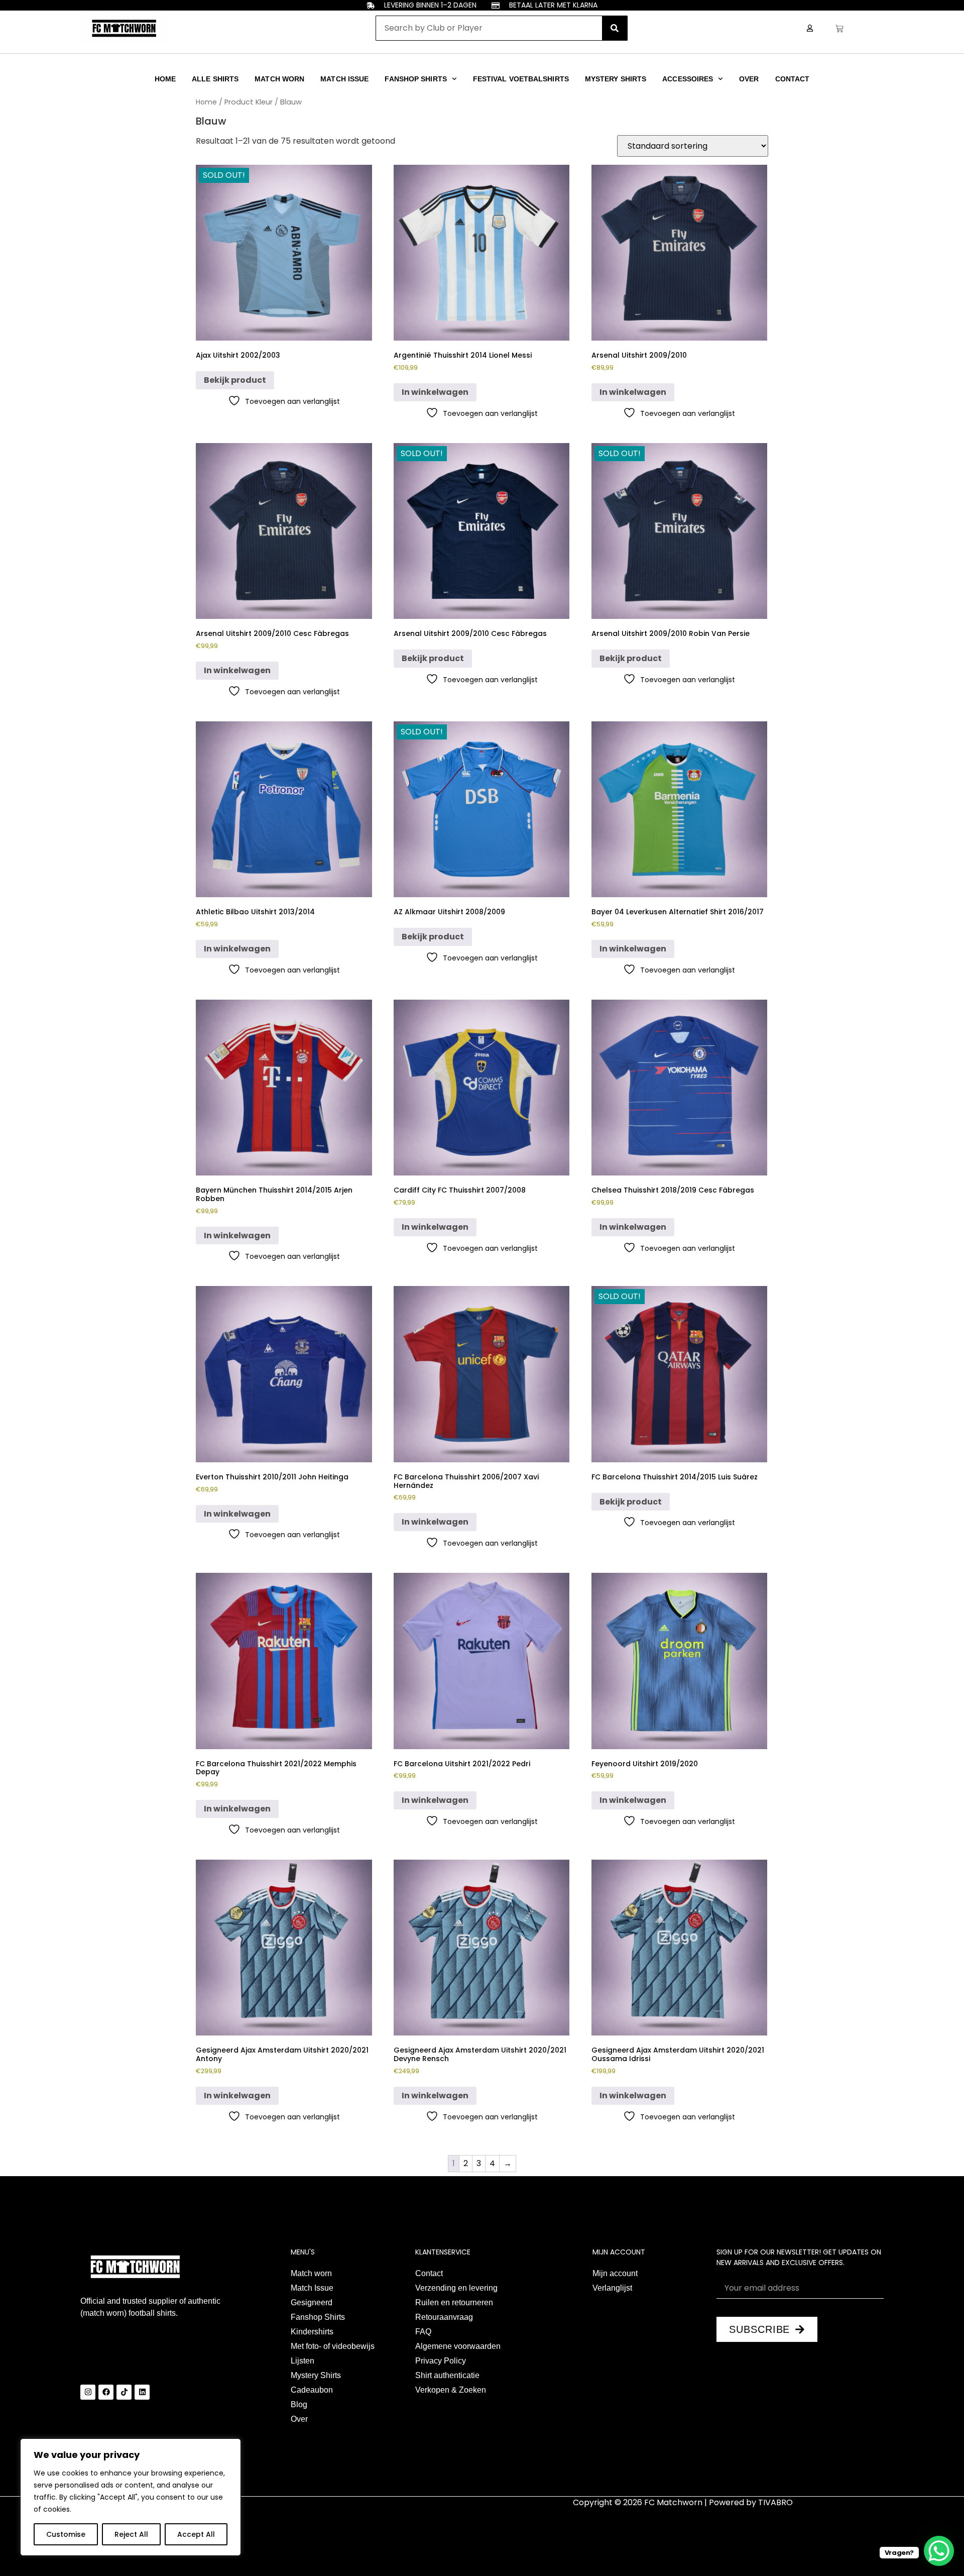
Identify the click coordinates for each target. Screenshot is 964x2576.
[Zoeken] (615, 28)
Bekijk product (235, 380)
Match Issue (344, 79)
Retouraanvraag (444, 2317)
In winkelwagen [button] (435, 392)
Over (749, 79)
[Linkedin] (142, 2392)
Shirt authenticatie (447, 2375)
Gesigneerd (312, 2302)
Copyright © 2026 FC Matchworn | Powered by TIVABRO (683, 2502)
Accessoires (688, 79)
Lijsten (303, 2361)
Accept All (196, 2534)
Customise (66, 2534)
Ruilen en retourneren (454, 2302)
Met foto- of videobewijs (333, 2346)
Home (165, 79)
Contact (793, 79)
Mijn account (615, 2273)
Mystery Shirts (616, 79)
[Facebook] (106, 2392)
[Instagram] (88, 2392)
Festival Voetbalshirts (521, 79)
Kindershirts (312, 2332)
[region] (131, 2497)
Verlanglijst (612, 2288)
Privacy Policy (441, 2361)
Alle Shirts (215, 79)
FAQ (423, 2332)
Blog (299, 2404)
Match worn (279, 79)
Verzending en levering (456, 2288)
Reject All (131, 2534)
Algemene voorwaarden (458, 2346)
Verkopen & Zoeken (451, 2390)
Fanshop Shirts (415, 79)
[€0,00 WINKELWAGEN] (839, 29)
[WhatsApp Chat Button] (939, 2551)
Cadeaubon (312, 2390)
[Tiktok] (124, 2392)
